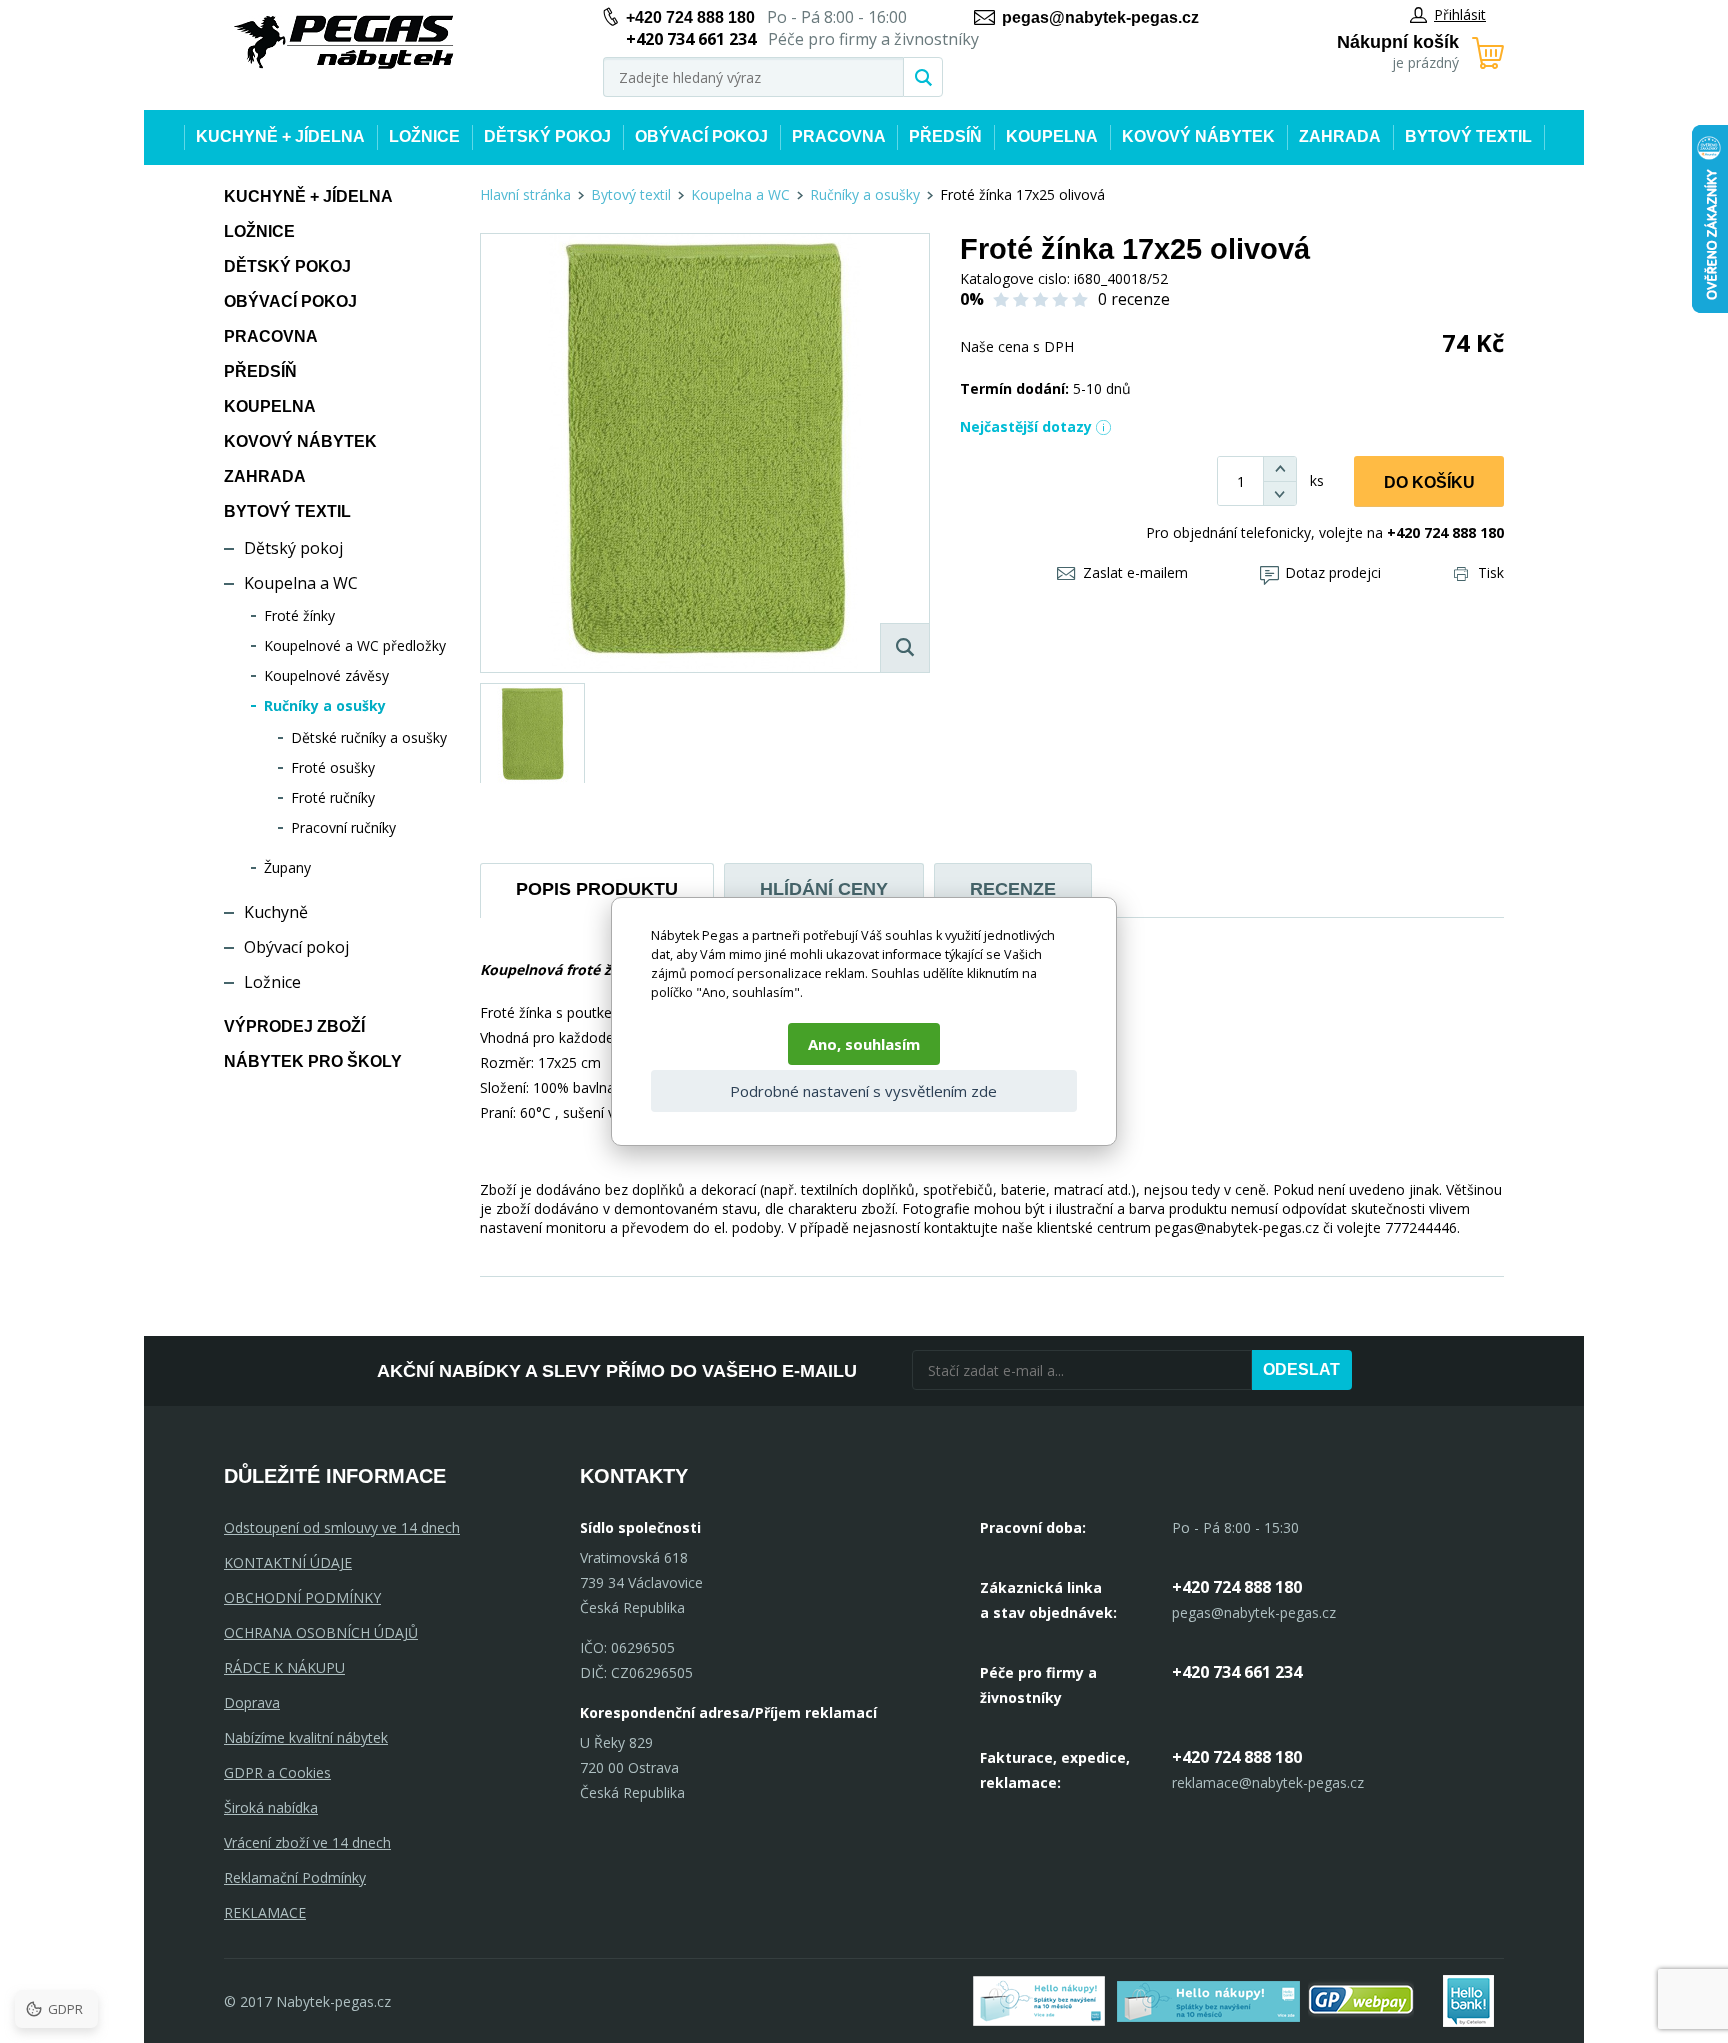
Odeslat (1301, 1369)
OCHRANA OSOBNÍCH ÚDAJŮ (321, 1632)
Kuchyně (276, 912)
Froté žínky (299, 615)
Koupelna (1052, 136)
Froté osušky (333, 767)
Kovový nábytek (1198, 136)
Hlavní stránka (525, 194)
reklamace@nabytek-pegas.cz (1268, 1782)
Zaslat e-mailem (1135, 572)
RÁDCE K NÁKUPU (284, 1667)
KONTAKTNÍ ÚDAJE (288, 1562)
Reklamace (265, 1912)
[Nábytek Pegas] (344, 42)
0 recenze (1134, 299)
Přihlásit (1460, 14)
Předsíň (945, 136)
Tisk (1491, 572)
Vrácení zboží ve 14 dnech (307, 1842)
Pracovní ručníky (343, 827)
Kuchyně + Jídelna (280, 136)
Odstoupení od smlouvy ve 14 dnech (342, 1527)
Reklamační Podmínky (295, 1877)
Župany (287, 867)
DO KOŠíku (1429, 482)
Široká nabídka (271, 1807)
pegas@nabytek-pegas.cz (1100, 17)
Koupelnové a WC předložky (355, 645)
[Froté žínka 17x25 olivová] (705, 453)
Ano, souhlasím (864, 1044)
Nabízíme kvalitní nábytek (306, 1737)
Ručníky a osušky (325, 705)
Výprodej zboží (294, 1026)
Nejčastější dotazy (1026, 426)
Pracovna (839, 136)
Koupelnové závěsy (326, 675)
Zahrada (1340, 136)
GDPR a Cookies (277, 1772)
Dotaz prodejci (1333, 572)
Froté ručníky (333, 797)
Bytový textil (1468, 136)
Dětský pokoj (547, 136)
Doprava (252, 1702)
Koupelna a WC (301, 583)
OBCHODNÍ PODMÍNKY (302, 1597)
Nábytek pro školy (313, 1061)
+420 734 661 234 (1237, 1672)
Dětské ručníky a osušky (369, 737)
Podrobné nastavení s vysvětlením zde (863, 1091)
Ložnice (424, 136)
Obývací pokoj (701, 136)
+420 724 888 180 (690, 17)
